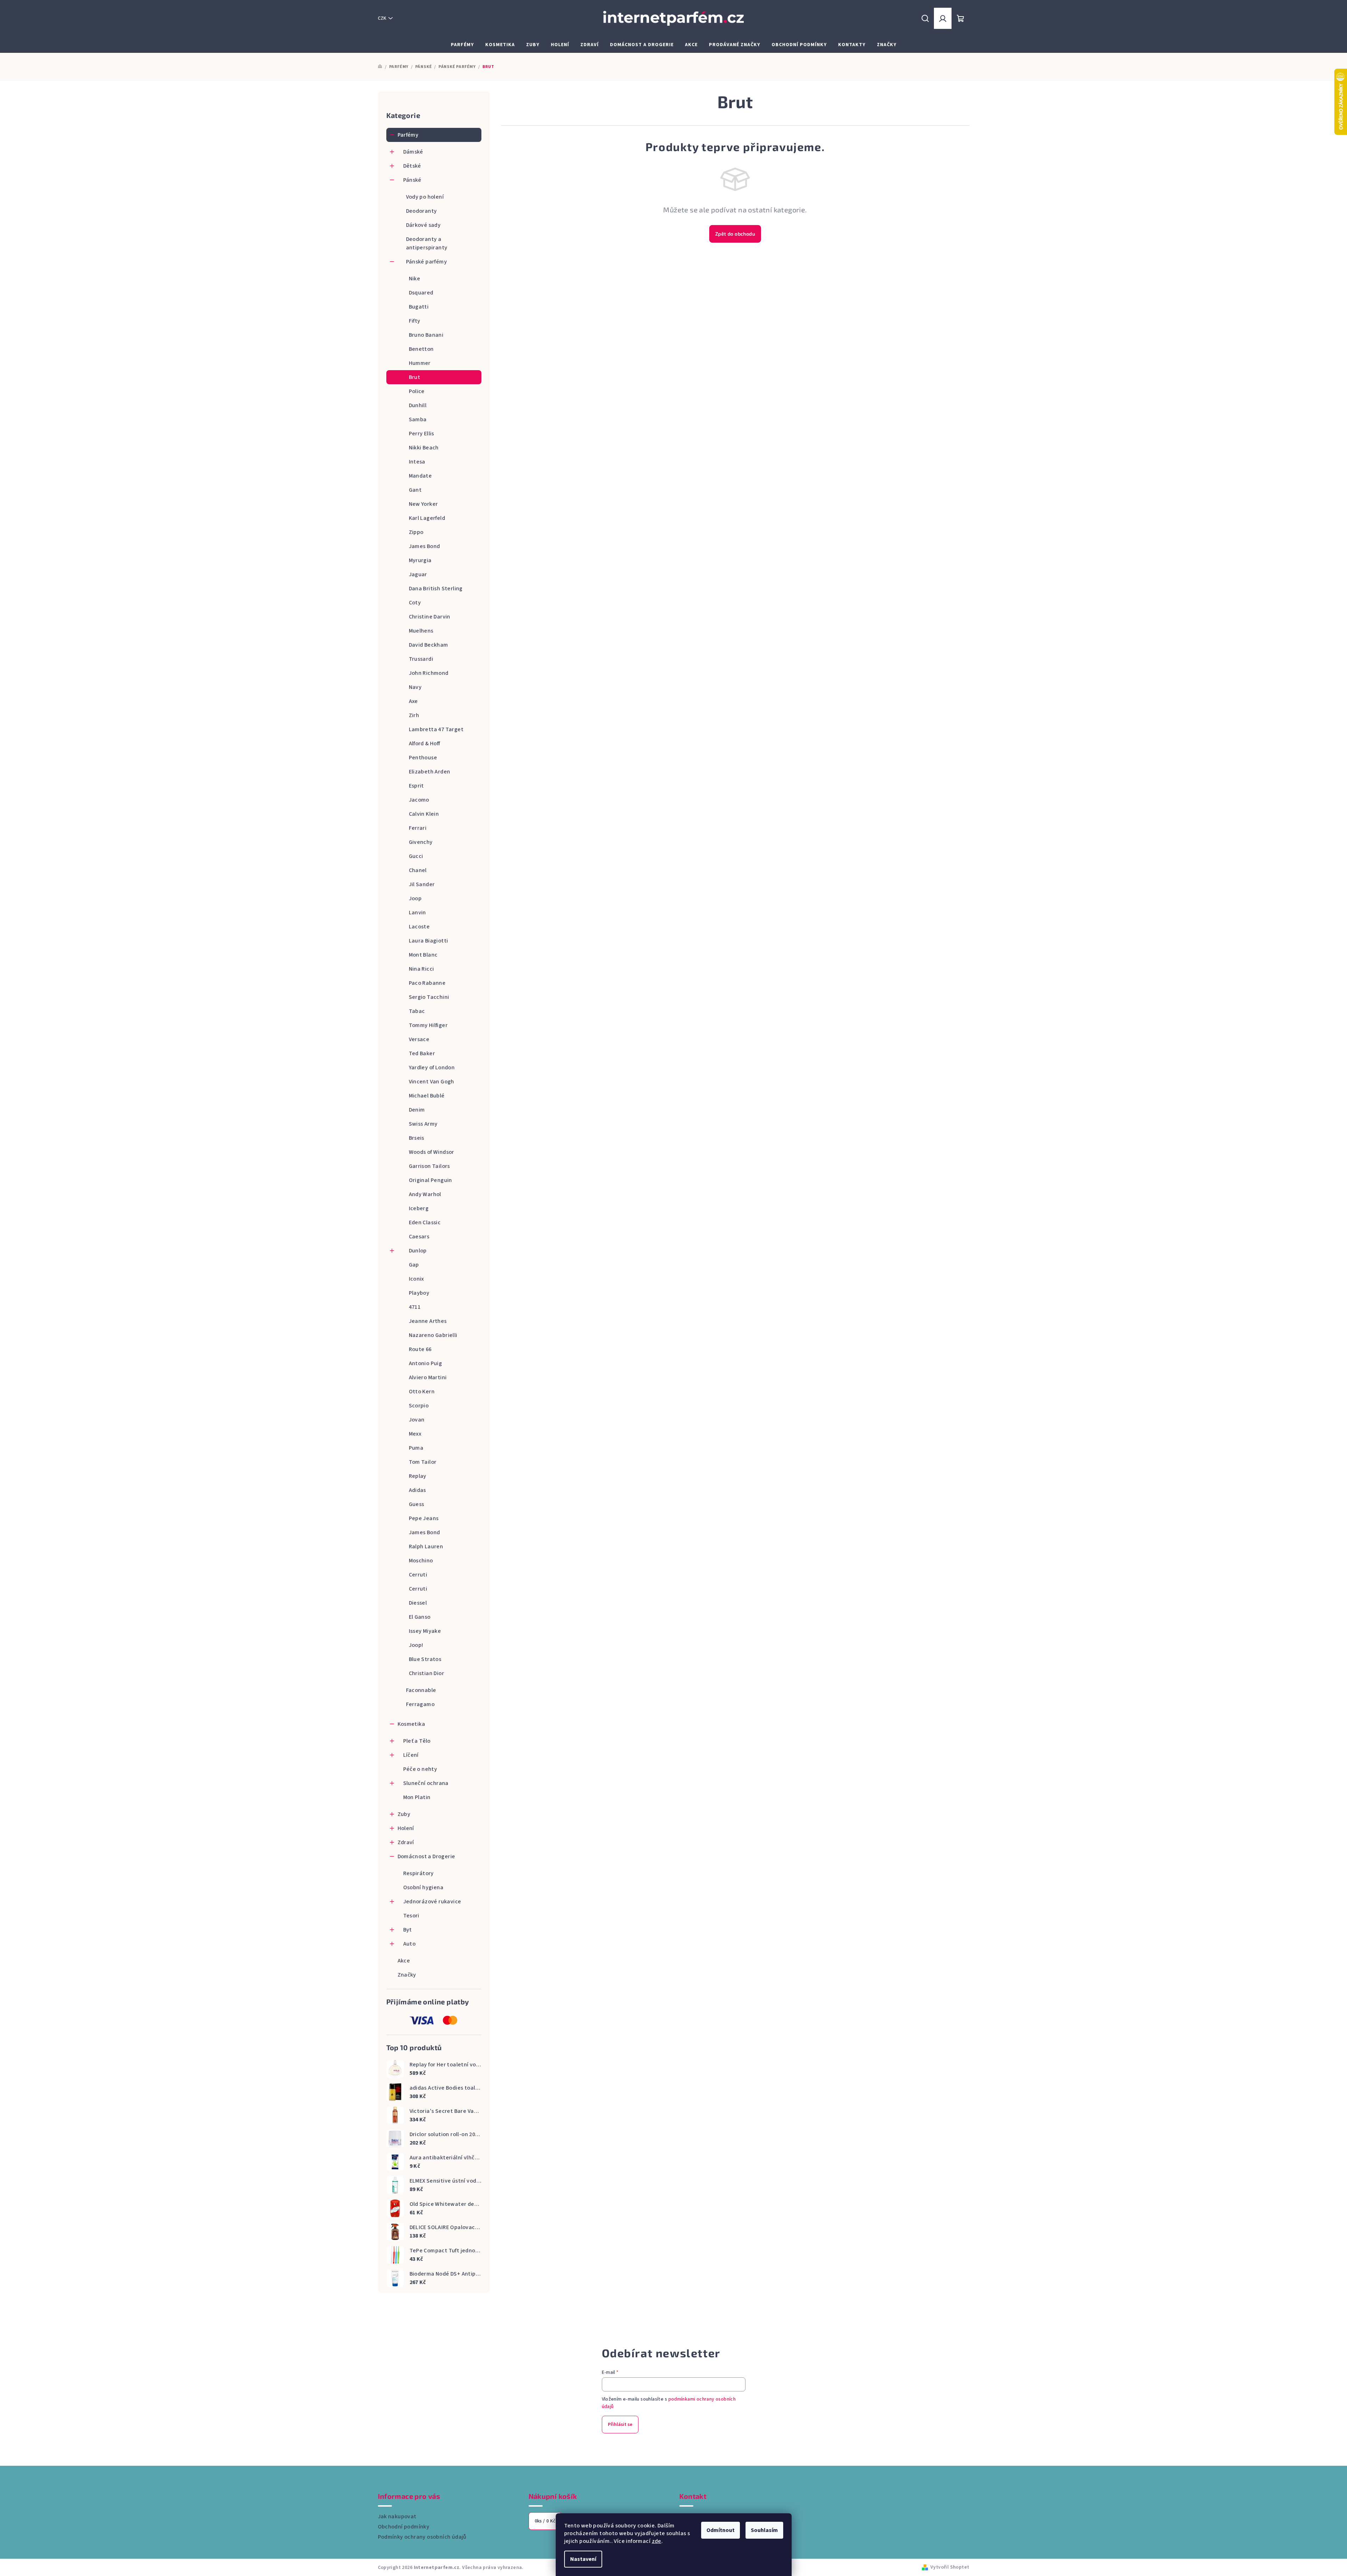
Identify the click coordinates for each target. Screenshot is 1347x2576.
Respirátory (419, 1873)
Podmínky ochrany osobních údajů (422, 2537)
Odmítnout (721, 2530)
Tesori (411, 1916)
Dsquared (421, 293)
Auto (410, 1944)
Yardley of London (432, 1068)
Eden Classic (425, 1222)
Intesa (417, 462)
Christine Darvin (430, 617)
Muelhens (421, 631)
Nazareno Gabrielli (433, 1335)
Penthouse (423, 758)
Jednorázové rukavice (432, 1902)
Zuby (404, 1814)
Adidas (417, 1490)
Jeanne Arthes (428, 1321)
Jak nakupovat (397, 2516)
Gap (414, 1265)
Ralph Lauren (426, 1547)
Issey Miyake (425, 1631)
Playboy (419, 1293)
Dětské (412, 166)
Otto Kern (422, 1392)
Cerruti (418, 1575)
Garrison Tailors (429, 1166)
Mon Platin (417, 1797)
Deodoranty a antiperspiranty (427, 243)
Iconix (416, 1279)
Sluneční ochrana (426, 1783)
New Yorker (423, 504)
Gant (415, 490)
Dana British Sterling (436, 589)
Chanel (418, 870)
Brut (415, 377)
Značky (407, 1975)
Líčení (411, 1755)
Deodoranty (422, 211)
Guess (417, 1504)
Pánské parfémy (427, 262)
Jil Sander (422, 884)
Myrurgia (420, 560)
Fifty (415, 321)
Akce (404, 1961)
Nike (415, 279)
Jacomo (419, 800)
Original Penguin (431, 1180)
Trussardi (421, 659)
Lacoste (419, 927)
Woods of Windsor (432, 1152)
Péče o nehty (420, 1769)
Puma (416, 1448)
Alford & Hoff (425, 743)
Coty (415, 603)
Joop (415, 898)
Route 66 (420, 1349)
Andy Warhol (425, 1194)
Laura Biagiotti (429, 941)
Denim (417, 1110)
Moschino (421, 1561)
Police (417, 391)
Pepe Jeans (424, 1518)
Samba (418, 419)
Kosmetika (411, 1724)
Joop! (416, 1645)
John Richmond (429, 673)
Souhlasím (764, 2530)
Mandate (420, 476)
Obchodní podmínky (404, 2527)
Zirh (414, 715)
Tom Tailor (423, 1462)
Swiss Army (423, 1124)
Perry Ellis (422, 434)
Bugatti (419, 307)
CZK (382, 18)
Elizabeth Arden (430, 772)
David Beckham (429, 645)
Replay (418, 1476)
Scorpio (419, 1406)
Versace (419, 1039)
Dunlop (418, 1251)
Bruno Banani (426, 335)
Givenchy (421, 842)
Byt (408, 1930)
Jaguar (418, 574)
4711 (415, 1307)
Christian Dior (427, 1673)
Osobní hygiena (423, 1887)
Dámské (413, 152)
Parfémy (408, 135)
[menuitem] (462, 45)
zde (657, 2541)
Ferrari (418, 828)
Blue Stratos (425, 1659)
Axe (413, 701)
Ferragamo (420, 1704)
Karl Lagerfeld (427, 518)
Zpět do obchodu (735, 234)
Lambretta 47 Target (436, 729)
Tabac (417, 1011)
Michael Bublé (427, 1096)
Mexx (415, 1434)
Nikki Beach (424, 448)
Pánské (412, 180)
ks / (545, 2521)
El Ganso (420, 1617)
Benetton (421, 349)
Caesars (419, 1237)
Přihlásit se (620, 2425)
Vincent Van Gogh (432, 1082)
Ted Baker (422, 1053)
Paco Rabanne (427, 983)
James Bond (425, 546)
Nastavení (583, 2559)
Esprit (416, 786)
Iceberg (419, 1208)
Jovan (417, 1420)
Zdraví (406, 1842)
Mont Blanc (423, 955)
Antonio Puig (426, 1363)
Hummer (420, 363)
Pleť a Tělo (417, 1741)
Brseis (417, 1138)
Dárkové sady (423, 225)
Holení (406, 1828)
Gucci (416, 856)
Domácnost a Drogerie (426, 1856)
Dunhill (418, 405)
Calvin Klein (424, 814)
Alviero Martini (428, 1377)
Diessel (418, 1603)
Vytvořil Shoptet (950, 2567)
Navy (415, 687)
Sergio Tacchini (429, 997)
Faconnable (421, 1690)
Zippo (416, 532)
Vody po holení (425, 197)
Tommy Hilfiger (428, 1025)
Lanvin (417, 913)
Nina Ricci (422, 969)
